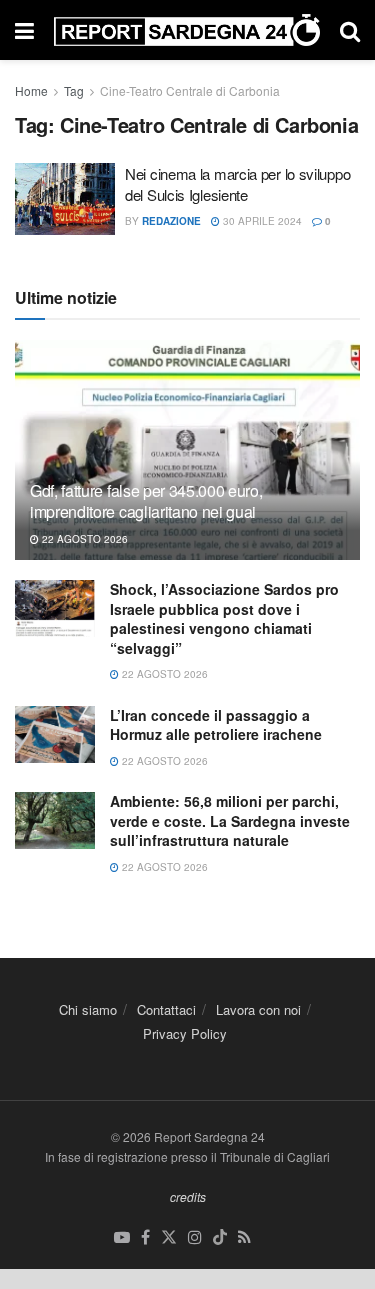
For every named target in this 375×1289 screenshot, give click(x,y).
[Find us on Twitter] (169, 1237)
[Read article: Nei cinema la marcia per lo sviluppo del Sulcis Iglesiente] (65, 199)
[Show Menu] (24, 30)
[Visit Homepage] (187, 30)
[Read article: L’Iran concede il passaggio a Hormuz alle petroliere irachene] (55, 734)
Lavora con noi (258, 1009)
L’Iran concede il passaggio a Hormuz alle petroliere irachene (216, 725)
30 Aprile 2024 (261, 221)
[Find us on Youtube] (122, 1237)
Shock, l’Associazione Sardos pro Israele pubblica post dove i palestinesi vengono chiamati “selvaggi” (224, 618)
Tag (74, 90)
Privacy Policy (185, 1033)
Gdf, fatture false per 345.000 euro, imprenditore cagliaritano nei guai (146, 501)
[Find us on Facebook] (145, 1237)
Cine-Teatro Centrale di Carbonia (190, 90)
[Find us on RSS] (244, 1237)
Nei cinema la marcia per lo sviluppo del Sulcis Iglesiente (237, 184)
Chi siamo (88, 1009)
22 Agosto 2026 (83, 539)
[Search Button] (350, 30)
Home (31, 90)
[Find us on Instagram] (195, 1237)
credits (188, 1196)
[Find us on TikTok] (220, 1237)
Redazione (171, 221)
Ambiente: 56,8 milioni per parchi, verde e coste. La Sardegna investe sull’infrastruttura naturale (230, 820)
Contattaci (166, 1009)
